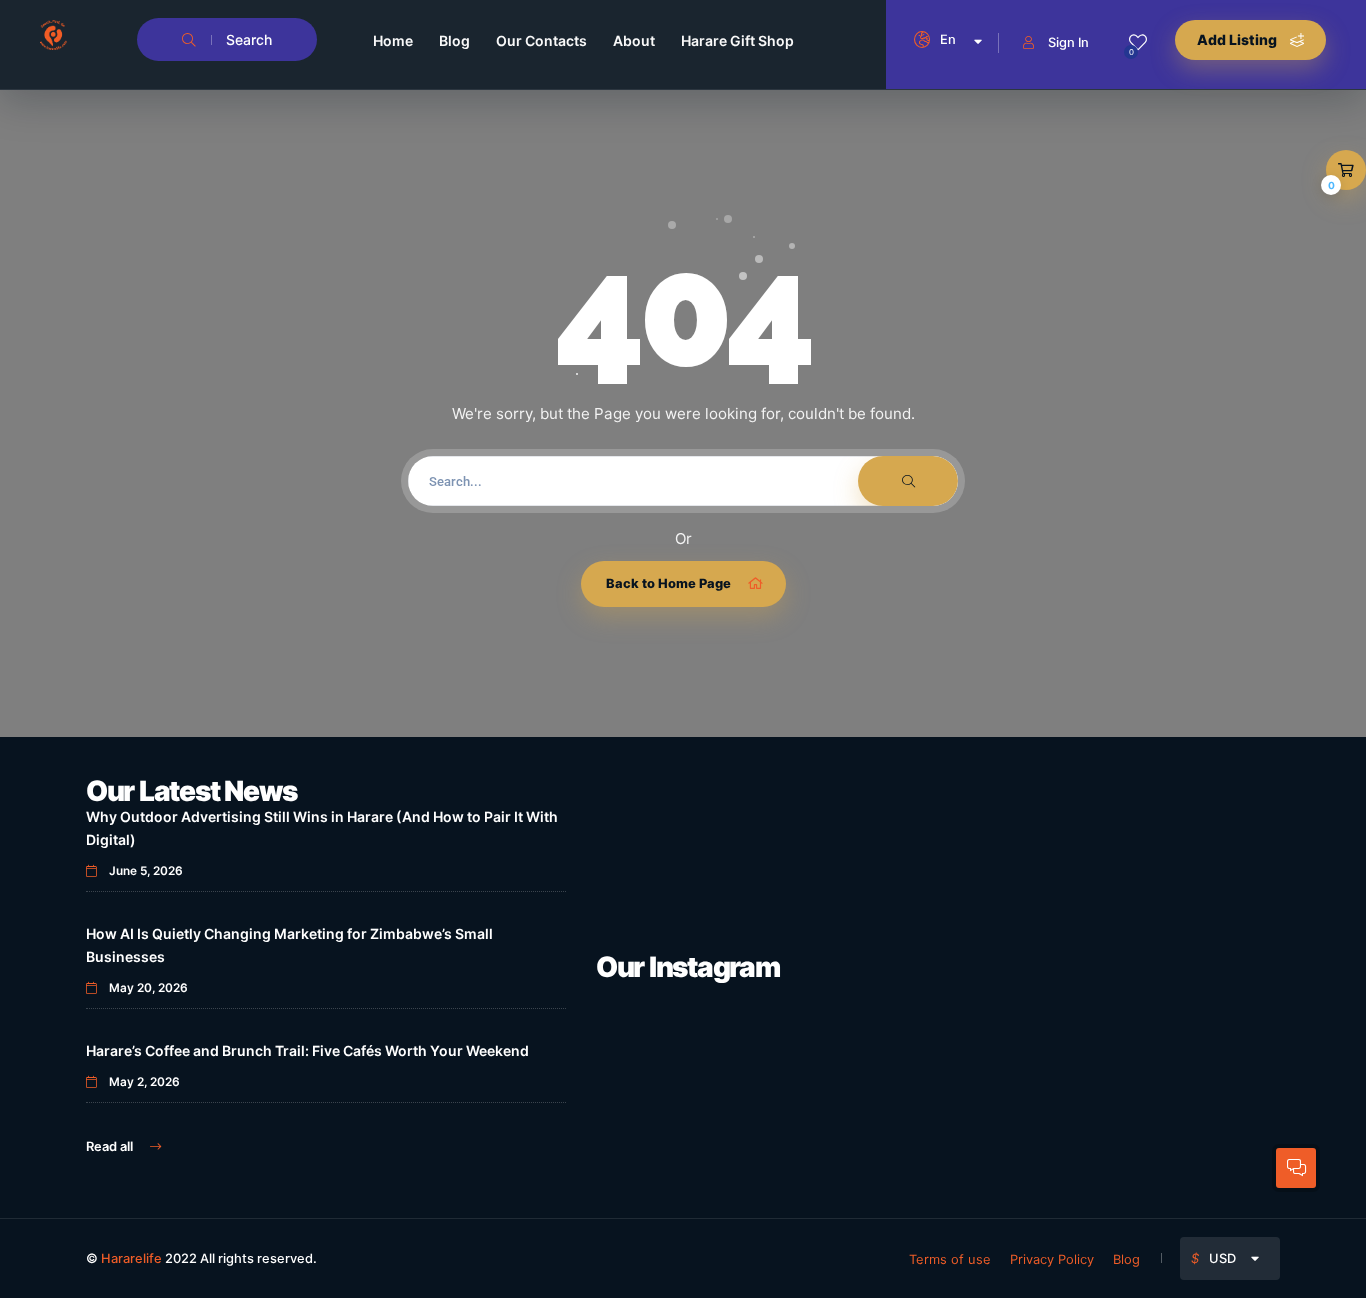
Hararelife (131, 1258)
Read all (111, 1146)
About (634, 40)
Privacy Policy (1052, 1259)
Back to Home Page (668, 583)
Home (393, 40)
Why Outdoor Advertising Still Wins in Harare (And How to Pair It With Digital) (322, 828)
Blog (454, 40)
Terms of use (950, 1259)
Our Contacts (541, 40)
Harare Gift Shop (737, 40)
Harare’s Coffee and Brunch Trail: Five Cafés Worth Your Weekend (307, 1050)
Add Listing (1238, 39)
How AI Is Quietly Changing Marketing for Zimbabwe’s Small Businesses (289, 945)
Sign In (1068, 42)
